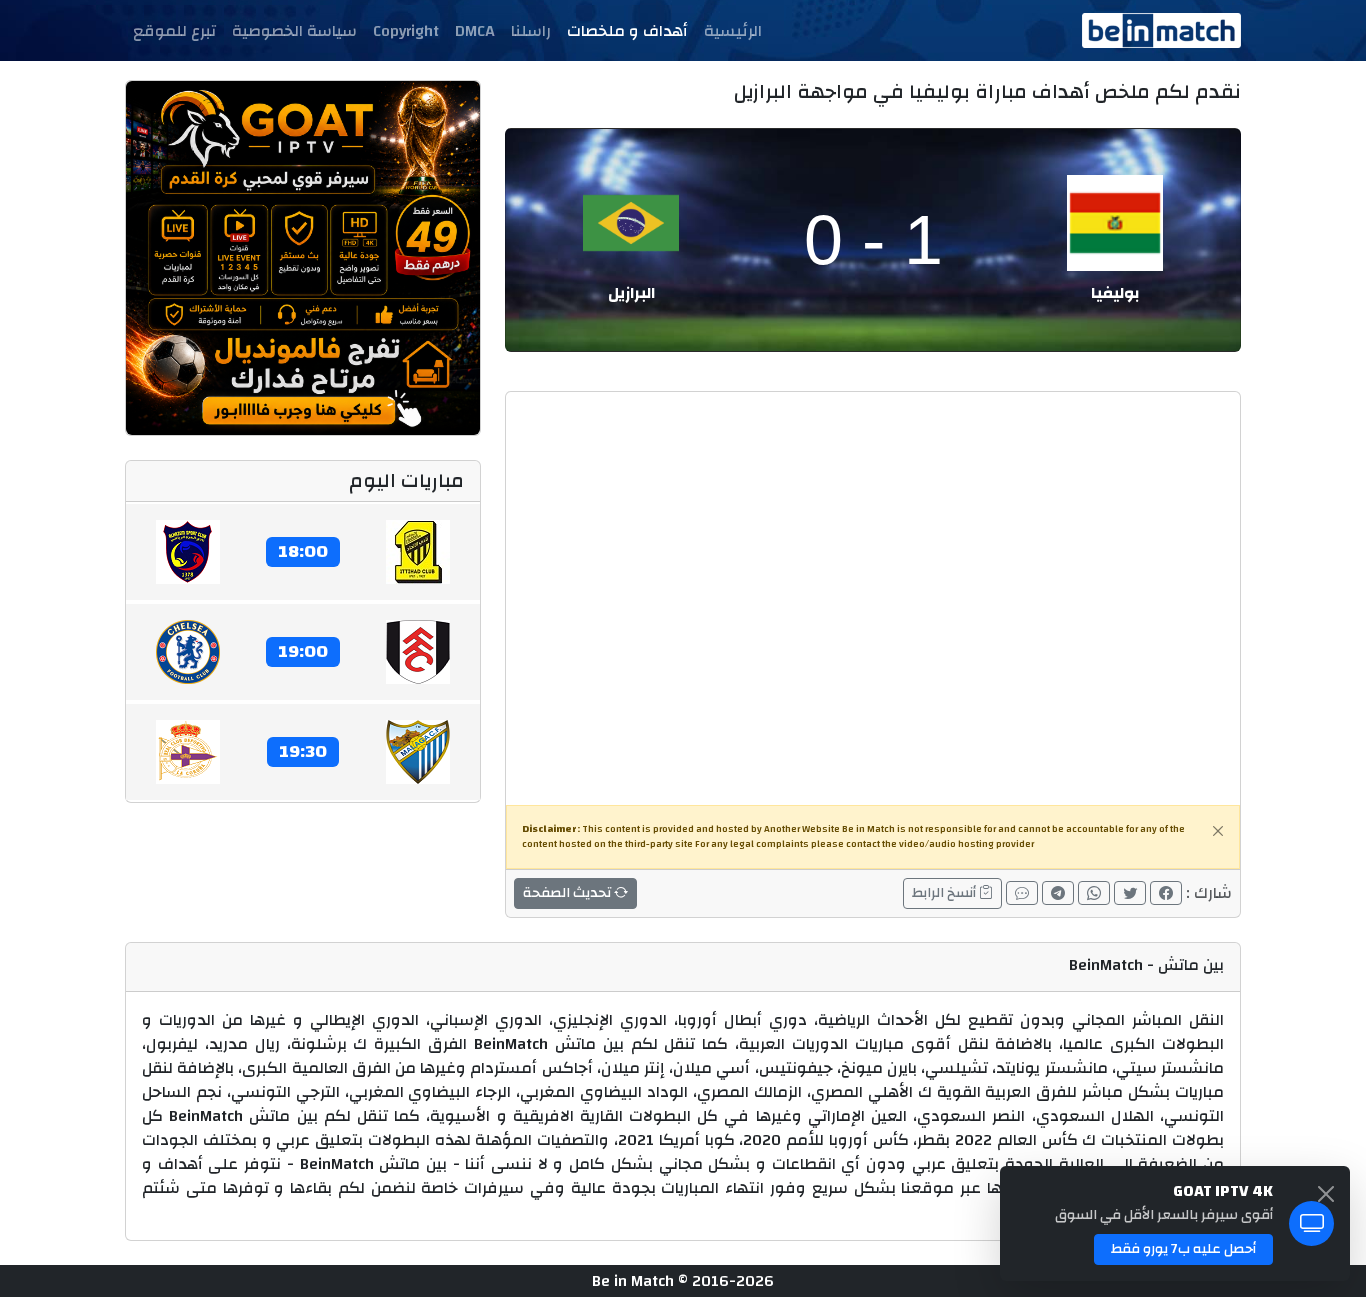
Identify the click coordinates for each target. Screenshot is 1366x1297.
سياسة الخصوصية (294, 31)
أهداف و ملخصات (627, 31)
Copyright (406, 31)
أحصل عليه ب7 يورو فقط (1183, 1249)
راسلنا (531, 31)
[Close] (1218, 831)
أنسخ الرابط (945, 893)
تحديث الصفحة (568, 893)
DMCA (475, 31)
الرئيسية (733, 31)
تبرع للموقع (174, 31)
